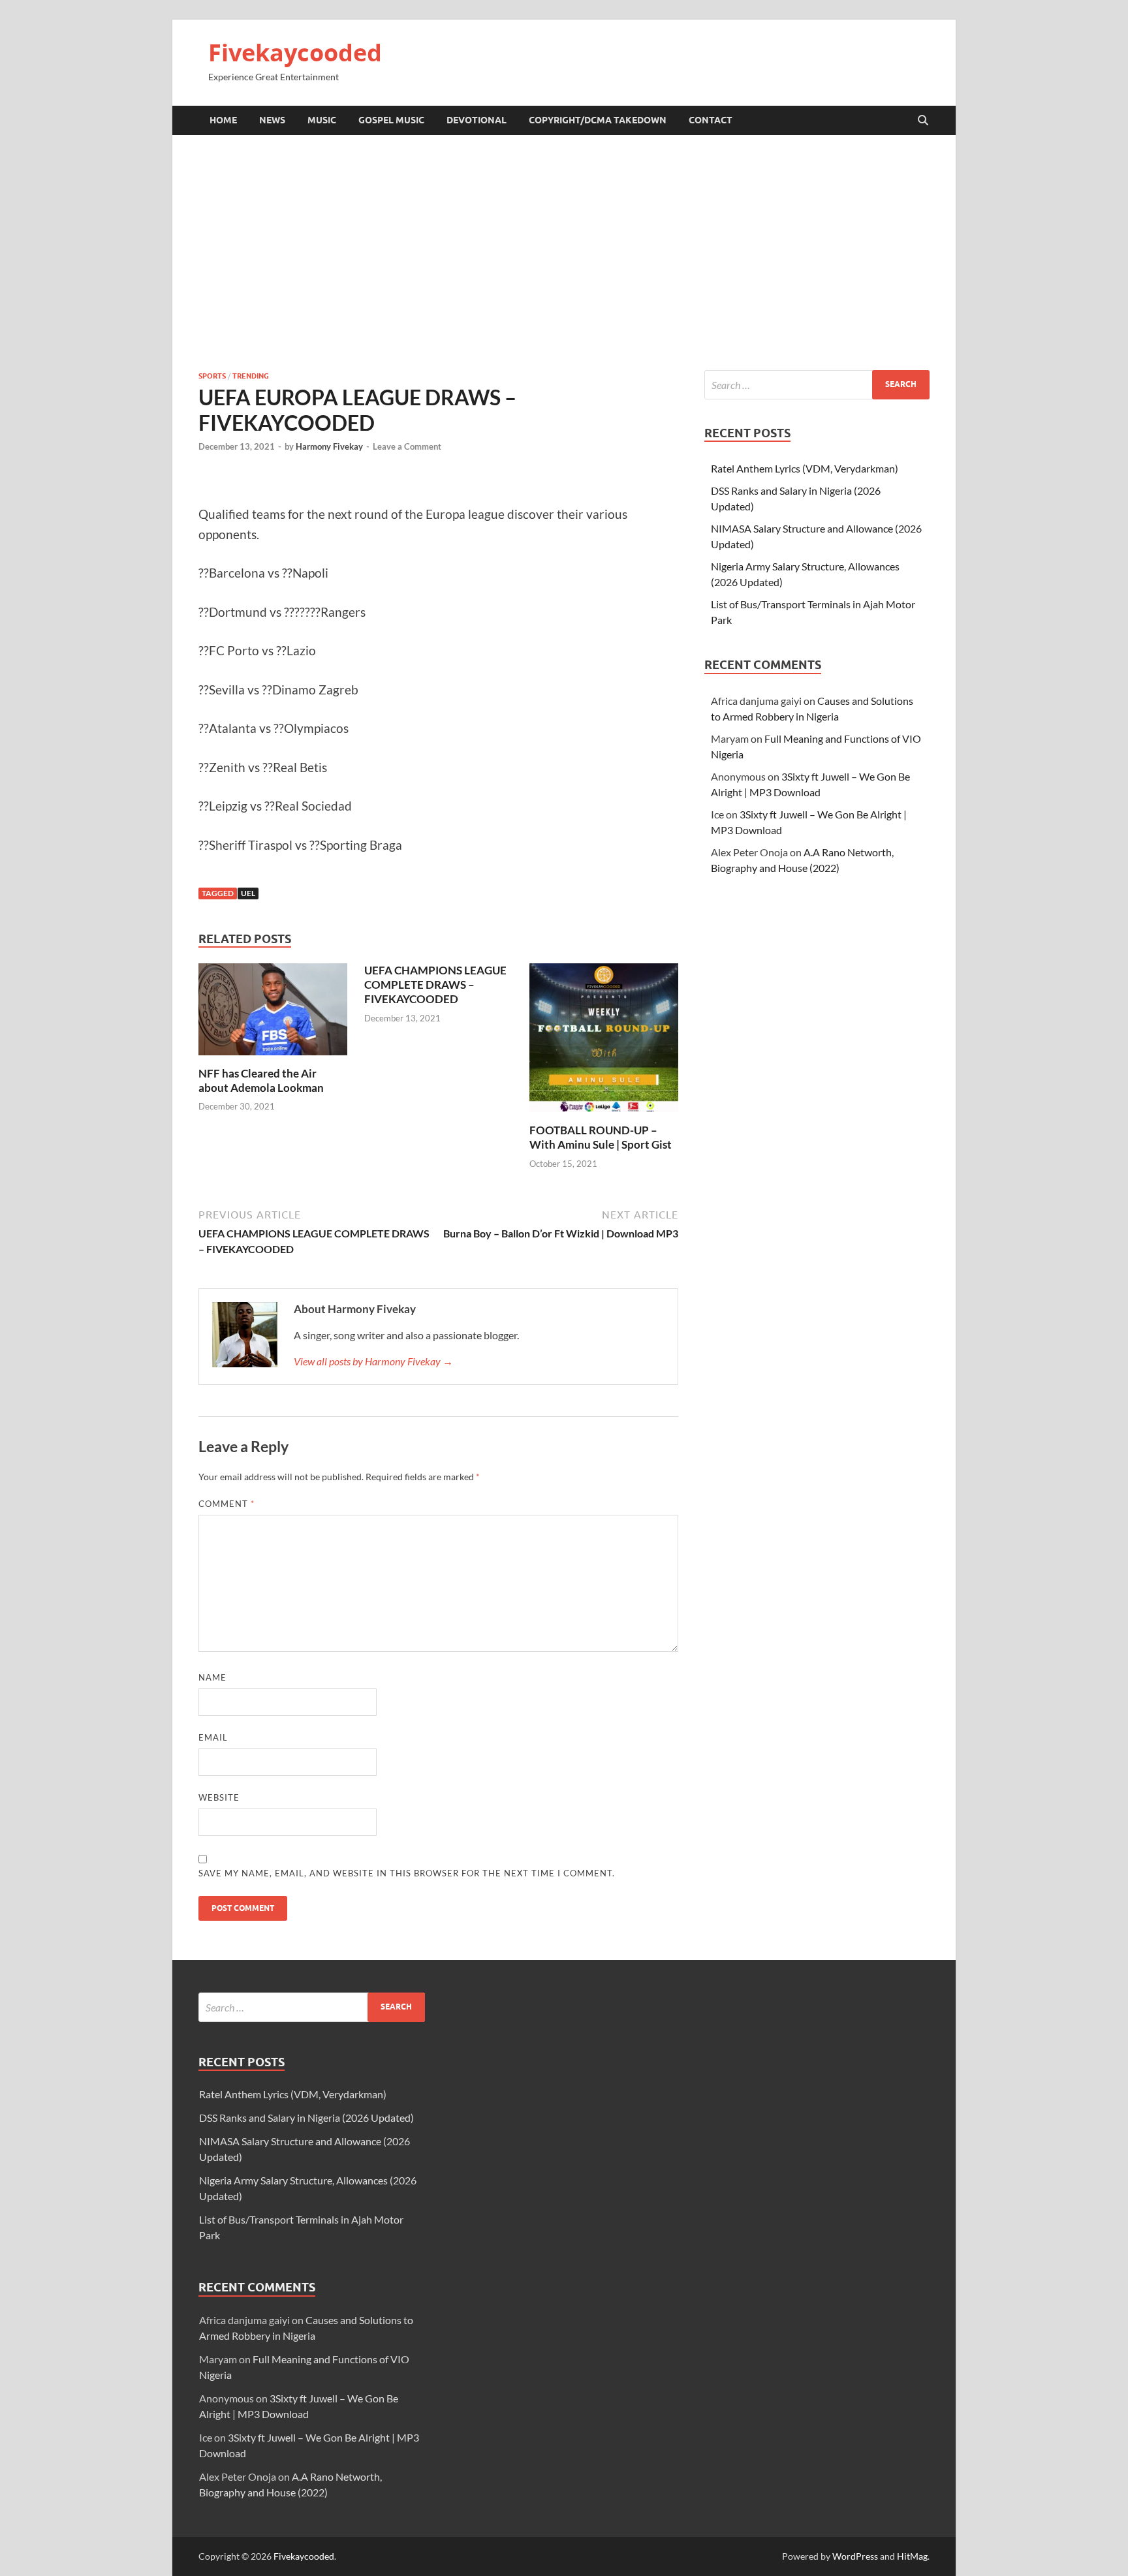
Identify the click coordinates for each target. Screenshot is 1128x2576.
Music (322, 120)
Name (212, 1677)
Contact (711, 120)
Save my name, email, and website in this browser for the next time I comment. (407, 1873)
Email (213, 1737)
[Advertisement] (564, 253)
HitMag (912, 2556)
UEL (248, 893)
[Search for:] (817, 385)
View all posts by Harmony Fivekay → (373, 1361)
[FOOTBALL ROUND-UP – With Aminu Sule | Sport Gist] (604, 1041)
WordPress (855, 2556)
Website (219, 1797)
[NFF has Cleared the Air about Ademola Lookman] (273, 1013)
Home (223, 120)
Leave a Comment (407, 446)
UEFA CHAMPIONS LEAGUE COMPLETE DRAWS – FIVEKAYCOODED (435, 985)
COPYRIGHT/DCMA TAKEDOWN (598, 120)
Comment (227, 1504)
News (272, 120)
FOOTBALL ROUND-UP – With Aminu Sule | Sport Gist (601, 1137)
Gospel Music (391, 120)
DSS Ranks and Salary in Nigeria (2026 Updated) (306, 2118)
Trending (251, 376)
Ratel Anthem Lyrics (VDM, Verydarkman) (805, 468)
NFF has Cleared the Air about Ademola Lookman (261, 1080)
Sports (212, 376)
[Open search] (923, 121)
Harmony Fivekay (329, 446)
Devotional (477, 120)
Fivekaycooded (295, 53)
